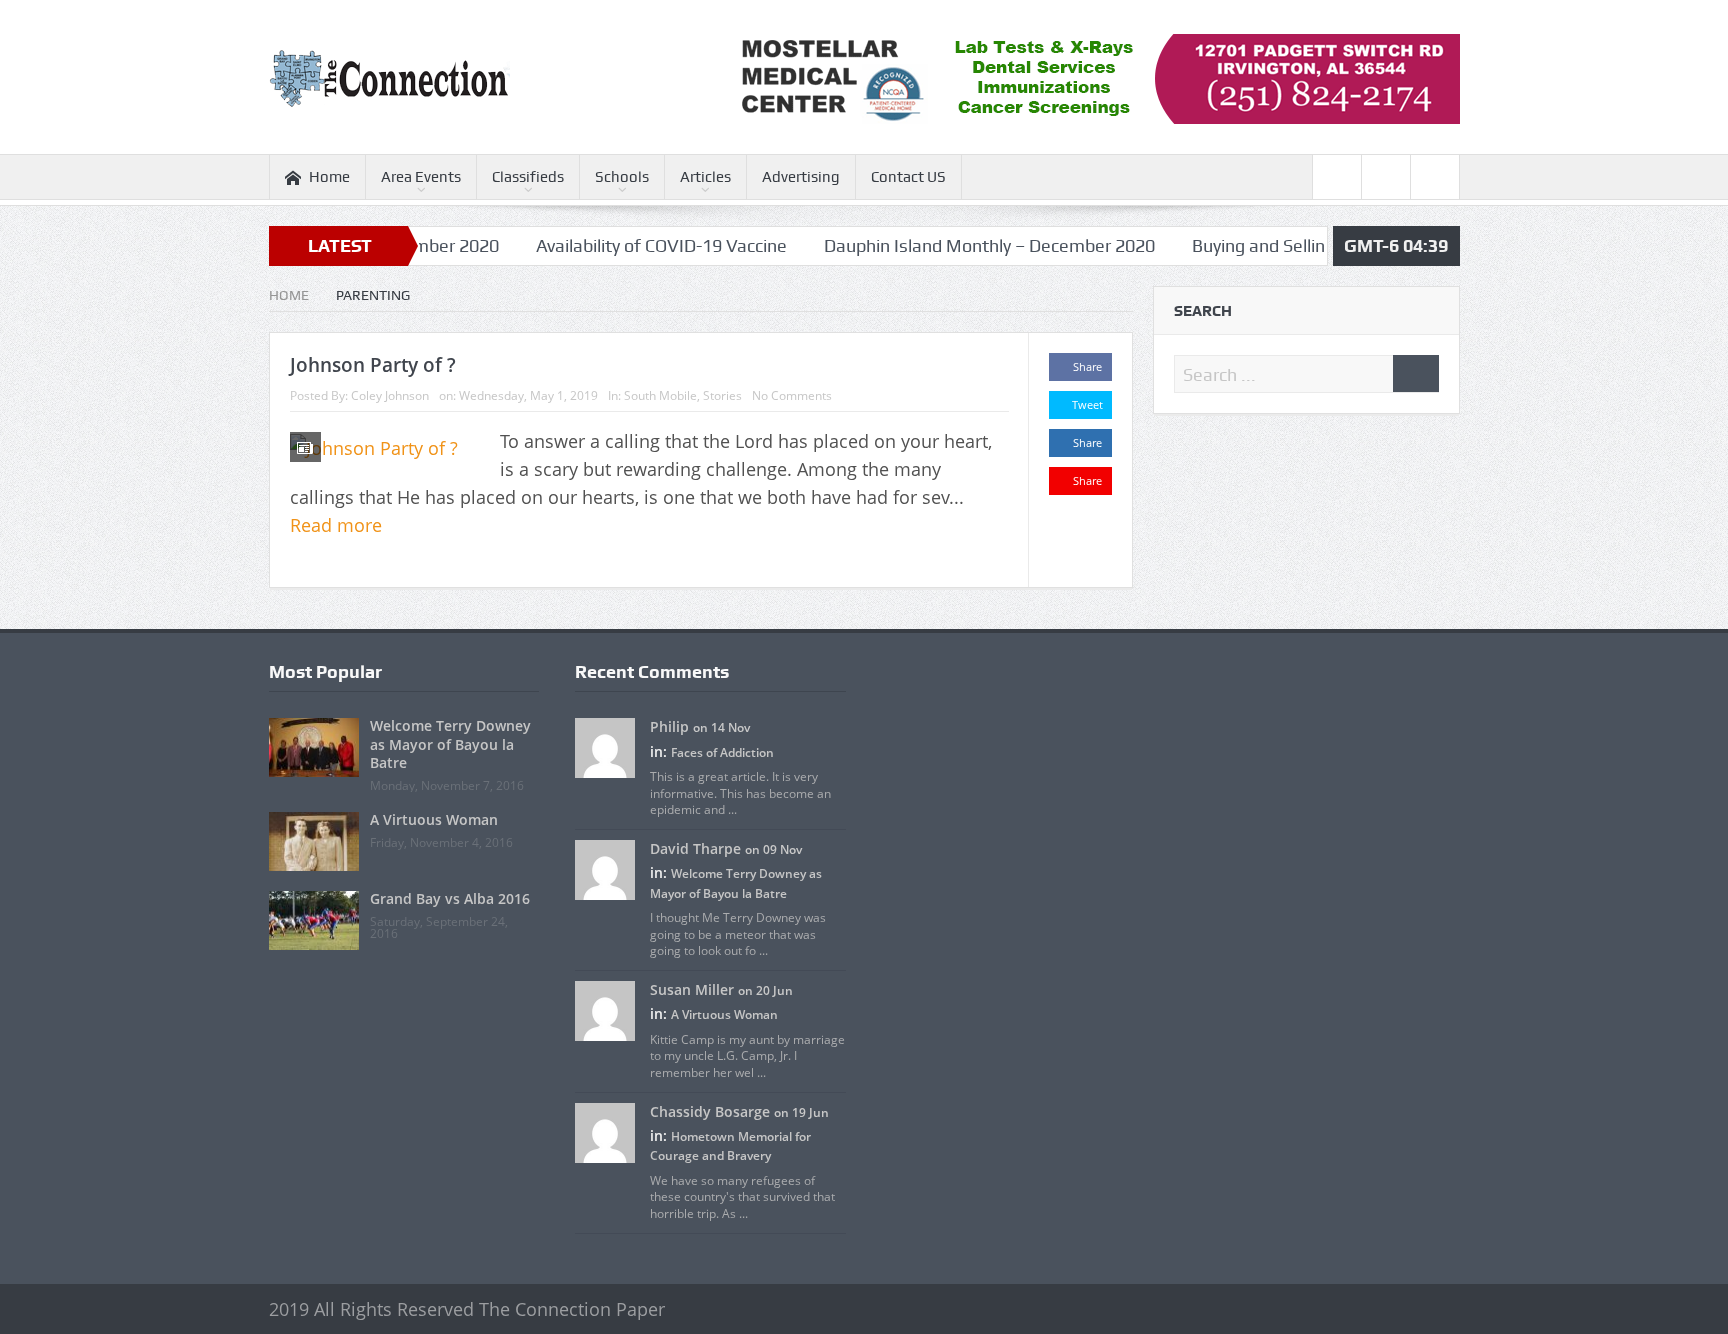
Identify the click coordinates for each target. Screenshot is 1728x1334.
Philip (669, 726)
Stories (722, 395)
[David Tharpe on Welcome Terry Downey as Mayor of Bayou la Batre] (605, 869)
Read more (338, 525)
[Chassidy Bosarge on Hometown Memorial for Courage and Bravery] (605, 1131)
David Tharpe (695, 848)
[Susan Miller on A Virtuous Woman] (605, 1010)
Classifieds (528, 177)
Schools (622, 177)
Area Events (421, 177)
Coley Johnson (390, 395)
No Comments (792, 395)
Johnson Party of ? (373, 365)
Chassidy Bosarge (710, 1111)
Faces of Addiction (722, 752)
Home (329, 177)
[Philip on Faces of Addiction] (605, 747)
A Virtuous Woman (434, 819)
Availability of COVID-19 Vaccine (622, 245)
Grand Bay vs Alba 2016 (450, 898)
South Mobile (660, 395)
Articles (705, 177)
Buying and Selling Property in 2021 (1291, 245)
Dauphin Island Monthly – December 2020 (950, 245)
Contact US (908, 177)
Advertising (801, 177)
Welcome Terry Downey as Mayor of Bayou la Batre (450, 743)
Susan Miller (692, 989)
